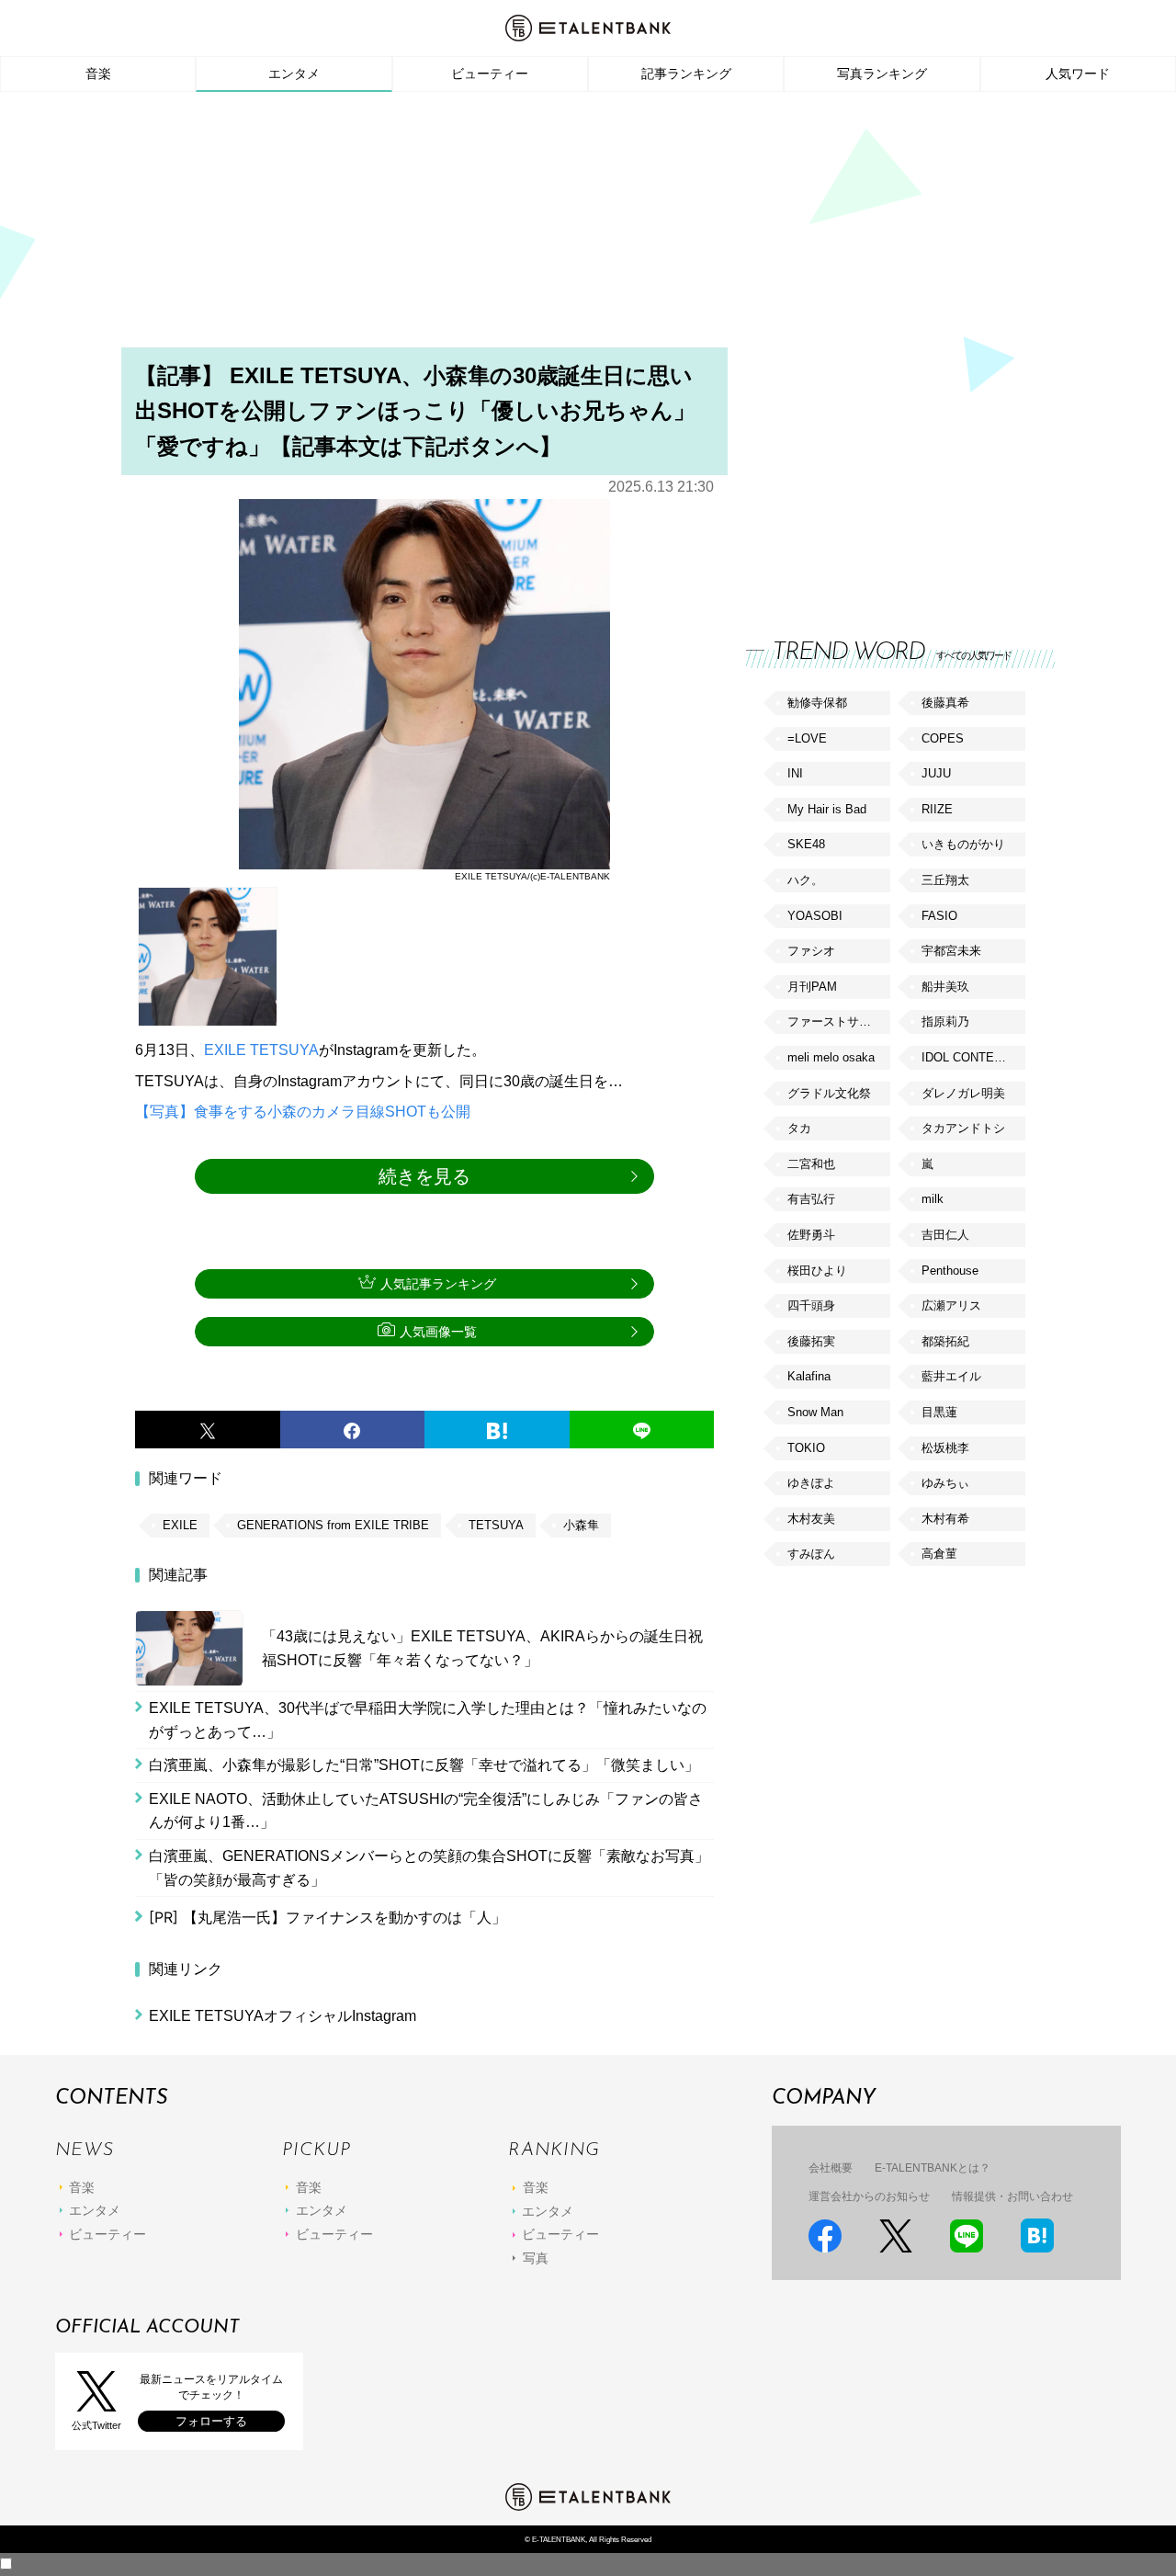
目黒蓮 (939, 1412)
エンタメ (294, 74)
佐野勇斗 (811, 1235)
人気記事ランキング (438, 1284)
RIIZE (937, 809)
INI (795, 773)
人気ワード (1078, 74)
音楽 (98, 74)
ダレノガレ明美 (963, 1093)
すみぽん (811, 1554)
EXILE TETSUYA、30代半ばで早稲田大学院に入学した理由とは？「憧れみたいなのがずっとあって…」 (428, 1720)
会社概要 (831, 2168)
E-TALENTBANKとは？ (933, 2168)
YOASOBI (815, 916)
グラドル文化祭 (829, 1093)
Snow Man (815, 1412)
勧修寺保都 (817, 703)
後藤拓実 (811, 1341)
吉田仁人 (945, 1235)
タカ (799, 1128)
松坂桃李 (945, 1448)
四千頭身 (811, 1305)
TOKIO (806, 1448)
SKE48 (806, 844)
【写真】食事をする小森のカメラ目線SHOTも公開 (303, 1112)
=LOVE (807, 738)
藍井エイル (951, 1376)
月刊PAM (812, 987)
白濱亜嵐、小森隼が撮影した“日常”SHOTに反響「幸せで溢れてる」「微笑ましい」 (424, 1765)
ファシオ (811, 951)
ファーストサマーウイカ (839, 1021)
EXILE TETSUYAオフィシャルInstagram (283, 2016)
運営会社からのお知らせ (869, 2196)
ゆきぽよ (811, 1483)
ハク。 (805, 880)
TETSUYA (284, 1050)
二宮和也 (811, 1164)
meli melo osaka (831, 1057)
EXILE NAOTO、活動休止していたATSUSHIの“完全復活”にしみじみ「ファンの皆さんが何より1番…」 (426, 1811)
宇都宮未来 (951, 951)
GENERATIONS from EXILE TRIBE (333, 1525)
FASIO (939, 916)
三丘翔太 (945, 880)
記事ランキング (686, 74)
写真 (536, 2258)
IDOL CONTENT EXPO (973, 1057)
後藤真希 (945, 703)
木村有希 (945, 1519)
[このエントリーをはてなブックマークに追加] (497, 1430)
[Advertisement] (588, 225)
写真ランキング (882, 74)
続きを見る (424, 1176)
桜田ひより (817, 1271)
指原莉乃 (945, 1021)
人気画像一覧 (438, 1332)
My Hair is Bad (827, 809)
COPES (943, 738)
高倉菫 (939, 1554)
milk (933, 1199)
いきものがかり (963, 844)
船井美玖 (945, 987)
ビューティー (490, 74)
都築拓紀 (945, 1341)
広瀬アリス (951, 1305)
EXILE (225, 1050)
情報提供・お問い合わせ (1012, 2196)
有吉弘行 (811, 1199)
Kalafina (809, 1376)
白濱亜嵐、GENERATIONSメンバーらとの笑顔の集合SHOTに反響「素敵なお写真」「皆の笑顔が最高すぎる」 (429, 1868)
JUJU (936, 773)
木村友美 (811, 1519)
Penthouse (950, 1271)
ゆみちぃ (945, 1483)
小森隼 (581, 1525)
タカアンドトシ (963, 1128)
